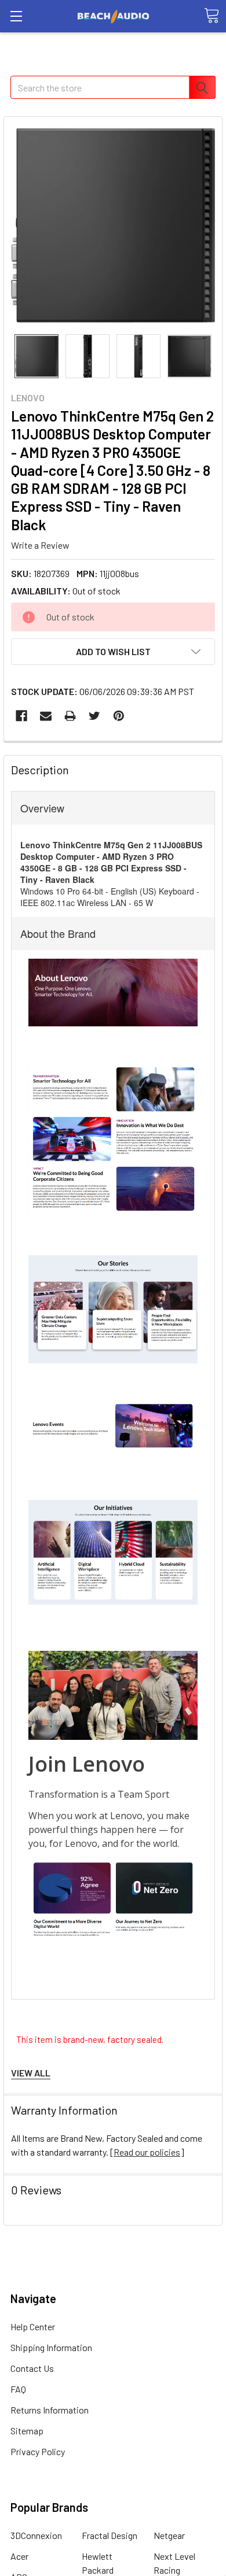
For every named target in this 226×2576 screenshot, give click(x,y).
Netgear (169, 2535)
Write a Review (40, 545)
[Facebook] (21, 716)
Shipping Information (51, 2347)
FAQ (18, 2389)
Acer (19, 2556)
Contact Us (32, 2368)
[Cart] (212, 16)
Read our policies (147, 2152)
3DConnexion (36, 2535)
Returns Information (50, 2410)
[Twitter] (94, 716)
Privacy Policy (38, 2451)
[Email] (46, 716)
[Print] (70, 716)
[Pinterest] (119, 716)
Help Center (33, 2326)
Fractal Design (110, 2535)
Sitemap (27, 2431)
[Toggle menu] (16, 16)
